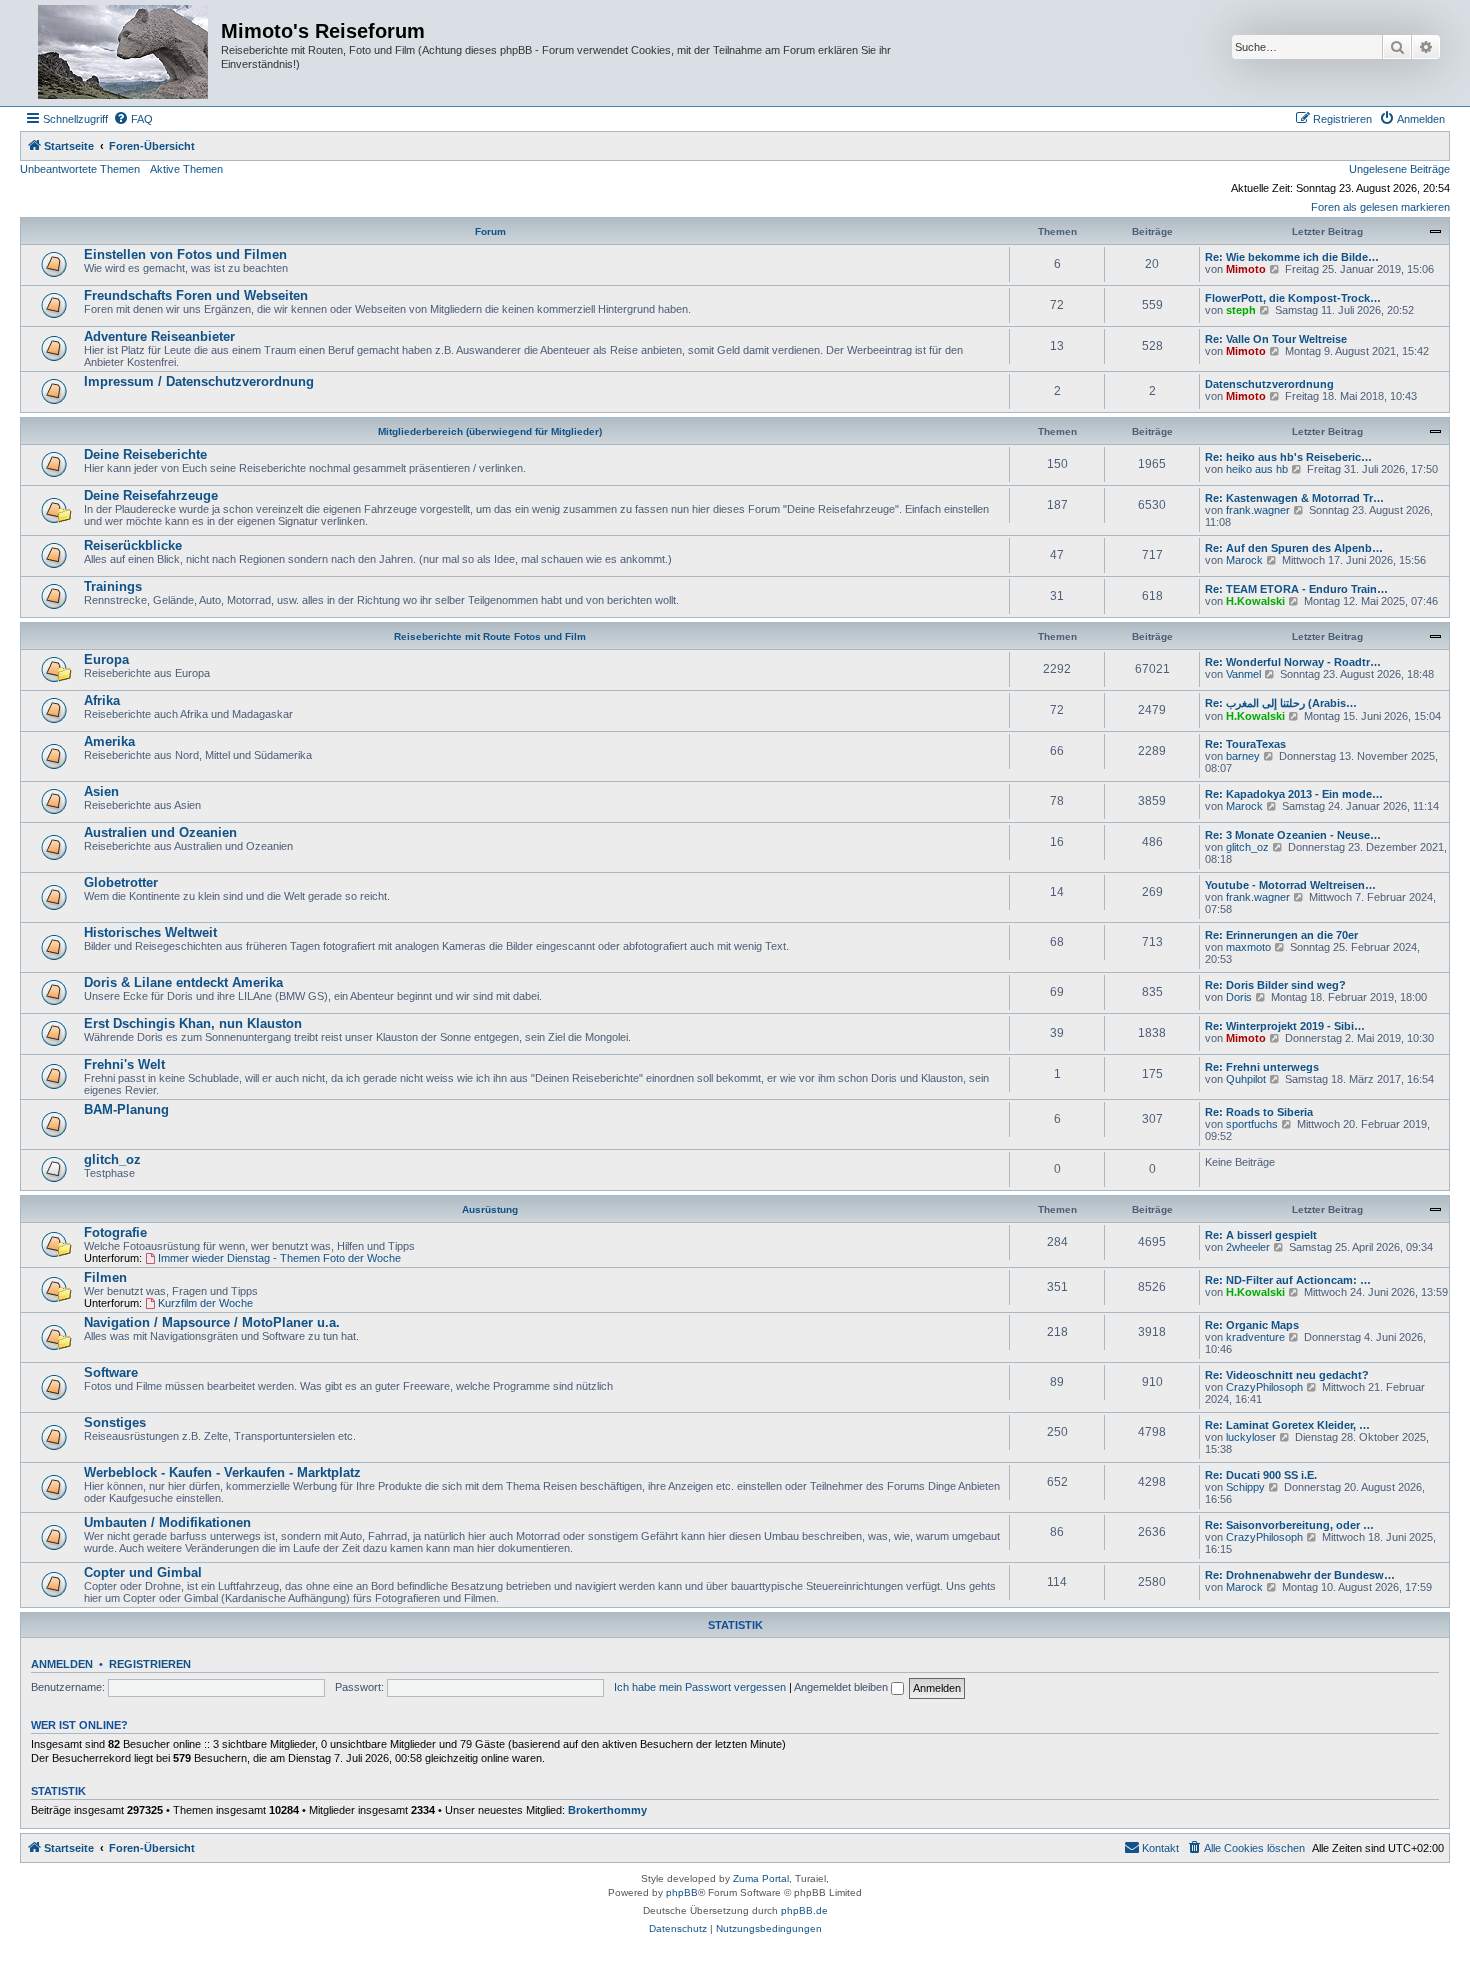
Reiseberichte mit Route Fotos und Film (490, 636)
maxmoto (1248, 947)
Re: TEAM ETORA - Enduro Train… (1296, 589)
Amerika (109, 741)
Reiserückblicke (133, 545)
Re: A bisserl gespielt (1261, 1235)
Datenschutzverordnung (1269, 384)
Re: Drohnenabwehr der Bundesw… (1300, 1575)
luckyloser (1251, 1437)
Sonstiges (115, 1422)
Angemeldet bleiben (842, 1687)
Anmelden (62, 1664)
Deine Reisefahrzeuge (151, 495)
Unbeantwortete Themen (80, 169)
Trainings (113, 586)
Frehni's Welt (124, 1064)
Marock (1244, 560)
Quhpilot (1246, 1079)
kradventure (1255, 1337)
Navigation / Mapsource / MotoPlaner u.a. (212, 1322)
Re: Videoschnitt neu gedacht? (1287, 1375)
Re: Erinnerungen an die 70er (1281, 935)
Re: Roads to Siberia (1259, 1112)
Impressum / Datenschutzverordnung (199, 381)
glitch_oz (1247, 847)
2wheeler (1248, 1247)
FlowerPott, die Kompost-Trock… (1293, 298)
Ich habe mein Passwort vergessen (700, 1687)
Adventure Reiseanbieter (159, 336)
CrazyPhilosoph (1264, 1387)
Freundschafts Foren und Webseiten (196, 295)
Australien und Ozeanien (160, 832)
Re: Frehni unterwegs (1262, 1067)
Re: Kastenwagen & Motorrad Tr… (1294, 498)
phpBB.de (804, 1910)
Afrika (102, 700)
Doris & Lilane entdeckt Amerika (183, 982)
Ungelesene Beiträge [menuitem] (1399, 169)
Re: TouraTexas (1245, 744)
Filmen (105, 1277)
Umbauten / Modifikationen (167, 1522)
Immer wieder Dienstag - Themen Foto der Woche (279, 1258)
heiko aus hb (1257, 469)
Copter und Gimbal (143, 1572)
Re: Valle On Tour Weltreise (1276, 339)
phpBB (682, 1892)
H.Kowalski (1255, 601)
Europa (106, 659)
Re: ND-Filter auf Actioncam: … (1288, 1280)
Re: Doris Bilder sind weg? (1275, 985)
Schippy (1245, 1487)
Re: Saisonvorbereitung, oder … (1289, 1525)
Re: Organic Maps (1252, 1325)
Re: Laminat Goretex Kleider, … (1287, 1425)
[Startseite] (123, 53)
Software (111, 1372)
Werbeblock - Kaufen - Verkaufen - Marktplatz (222, 1472)
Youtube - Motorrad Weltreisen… (1290, 885)
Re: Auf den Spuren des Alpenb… (1294, 548)
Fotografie (115, 1232)
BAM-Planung (126, 1109)
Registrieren (150, 1664)
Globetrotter (121, 882)
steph (1241, 310)
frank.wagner (1258, 510)
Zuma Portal (761, 1878)
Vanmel (1243, 674)
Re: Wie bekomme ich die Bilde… (1292, 257)
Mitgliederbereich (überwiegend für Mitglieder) (490, 431)
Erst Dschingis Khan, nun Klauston (193, 1023)
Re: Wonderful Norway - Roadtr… (1293, 662)
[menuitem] (133, 119)
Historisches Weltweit (150, 932)
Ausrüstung (490, 1209)
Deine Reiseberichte (145, 454)
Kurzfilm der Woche (205, 1303)
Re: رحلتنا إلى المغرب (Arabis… (1281, 703)
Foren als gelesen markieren (1380, 207)
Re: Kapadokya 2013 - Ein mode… (1294, 794)
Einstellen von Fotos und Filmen (185, 254)
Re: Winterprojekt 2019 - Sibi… (1285, 1026)
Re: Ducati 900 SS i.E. (1261, 1475)
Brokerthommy (607, 1810)
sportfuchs (1252, 1124)
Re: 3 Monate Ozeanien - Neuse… (1293, 835)
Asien (101, 791)
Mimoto (1246, 269)
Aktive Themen (186, 169)
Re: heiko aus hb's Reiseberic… (1288, 457)
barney (1243, 756)
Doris (1239, 997)
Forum (490, 231)
